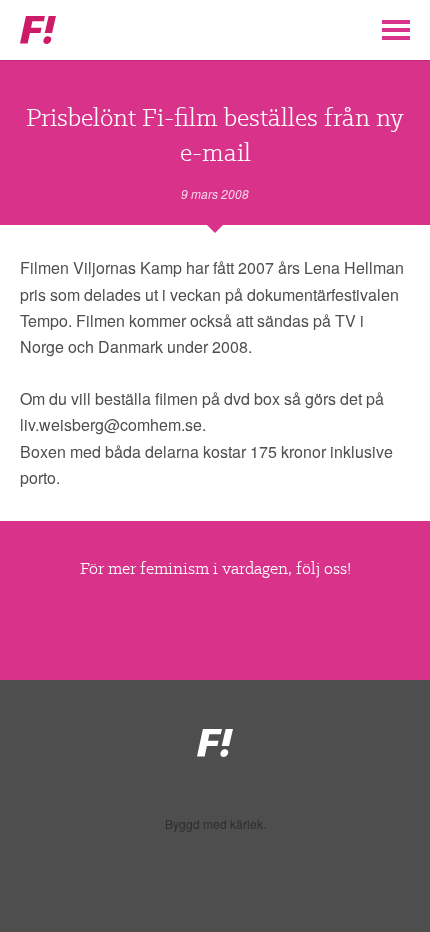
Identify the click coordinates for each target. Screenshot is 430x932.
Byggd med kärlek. (215, 824)
